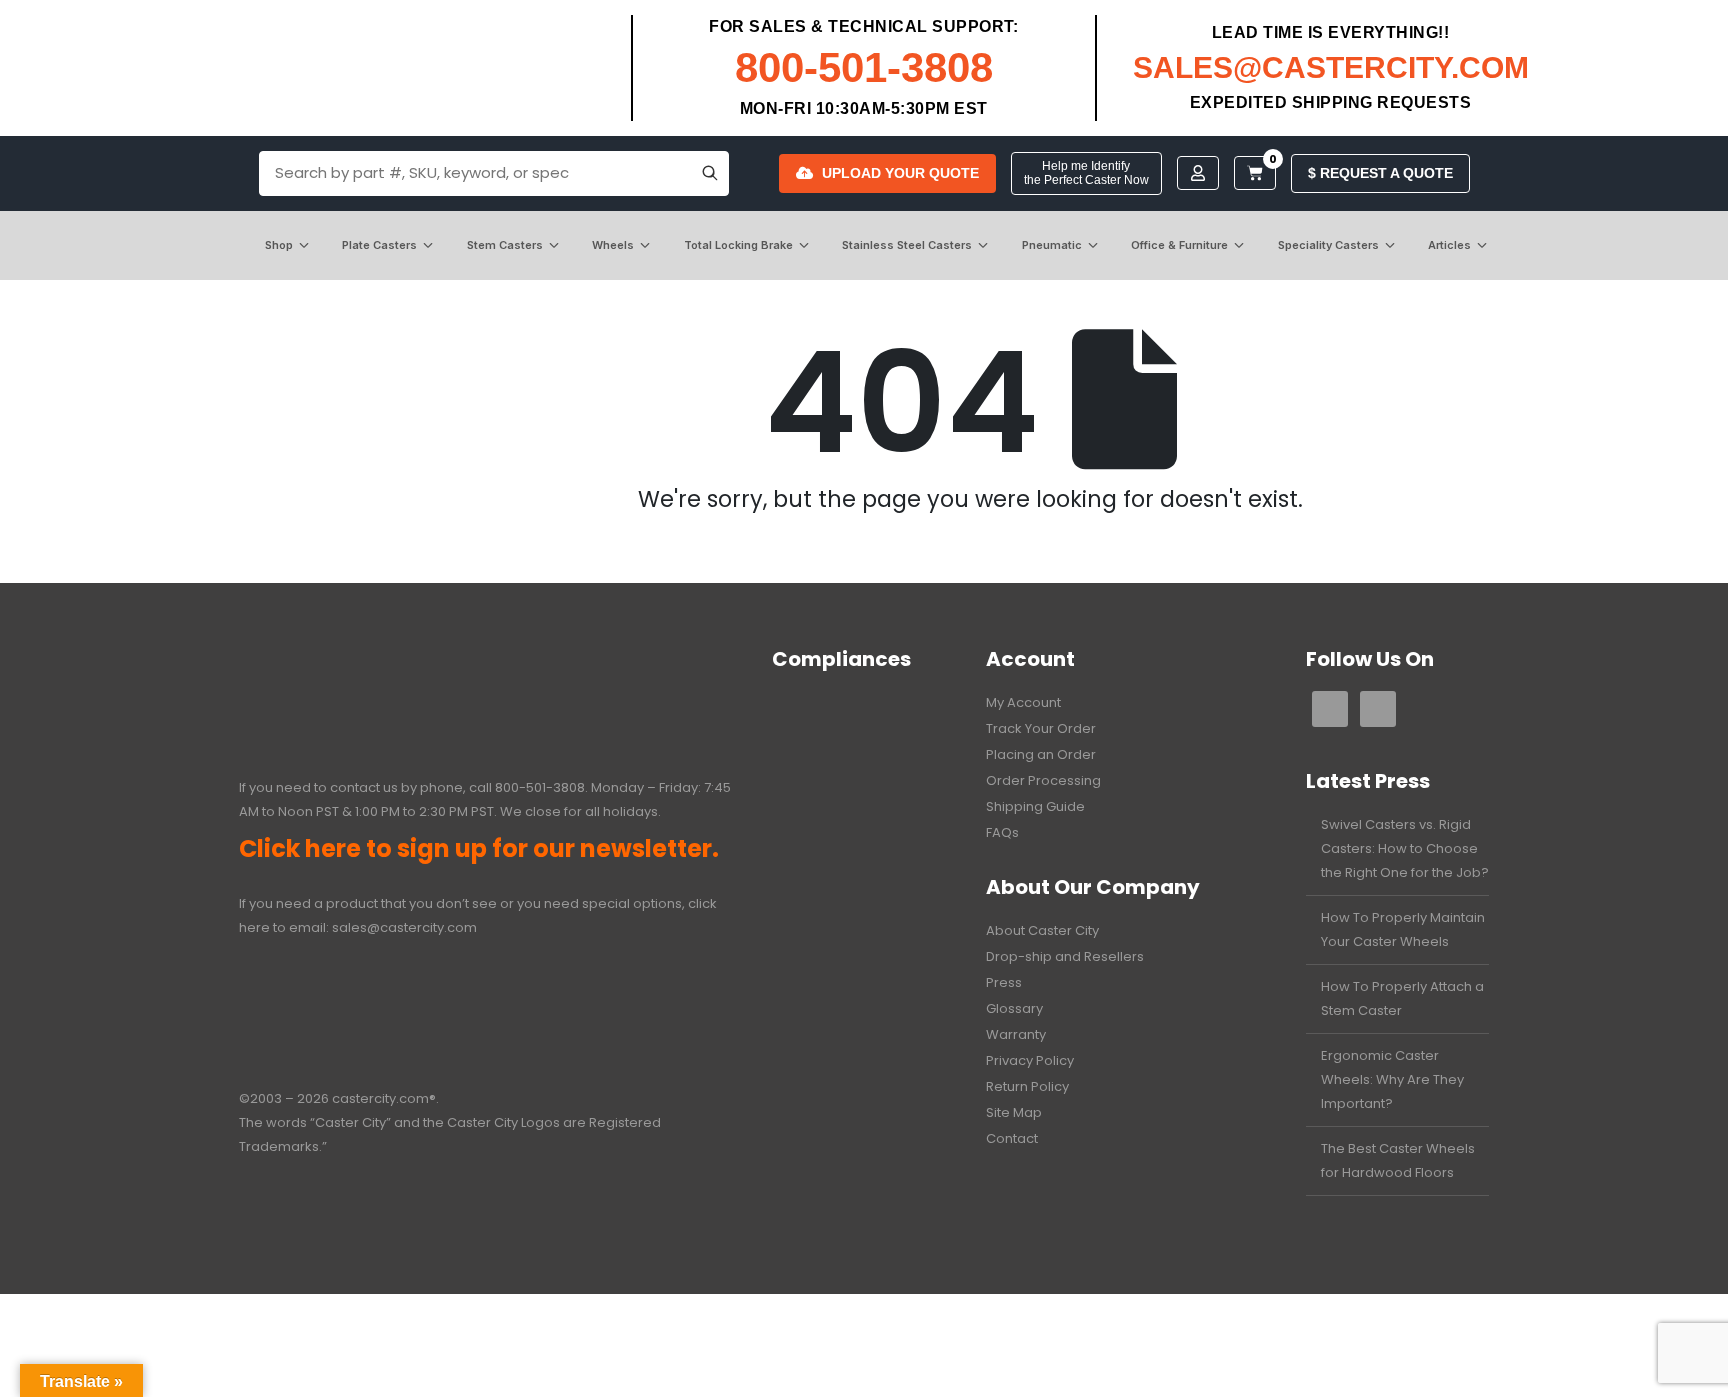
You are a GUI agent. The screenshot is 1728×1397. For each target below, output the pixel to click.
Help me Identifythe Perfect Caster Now (1086, 173)
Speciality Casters (1328, 245)
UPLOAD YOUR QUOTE (900, 173)
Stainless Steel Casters (907, 245)
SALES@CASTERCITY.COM (1331, 67)
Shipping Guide (1035, 806)
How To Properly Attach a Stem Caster (1402, 998)
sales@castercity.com (404, 927)
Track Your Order (1041, 728)
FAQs (1002, 832)
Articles (1449, 245)
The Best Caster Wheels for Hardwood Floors (1398, 1160)
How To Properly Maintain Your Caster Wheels (1403, 929)
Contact (1012, 1138)
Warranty (1016, 1034)
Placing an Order (1041, 754)
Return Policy (1027, 1086)
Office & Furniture (1179, 245)
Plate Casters (379, 245)
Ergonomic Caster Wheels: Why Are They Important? (1392, 1079)
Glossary (1014, 1008)
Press (1004, 982)
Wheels (613, 245)
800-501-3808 (864, 67)
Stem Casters (505, 245)
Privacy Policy (1030, 1060)
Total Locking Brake (738, 245)
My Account (1023, 702)
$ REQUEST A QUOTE (1380, 173)
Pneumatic (1052, 245)
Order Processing (1043, 780)
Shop (279, 245)
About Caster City (1042, 930)
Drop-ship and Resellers (1065, 956)
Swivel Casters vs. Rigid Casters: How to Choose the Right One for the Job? (1405, 848)
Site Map (1014, 1112)
